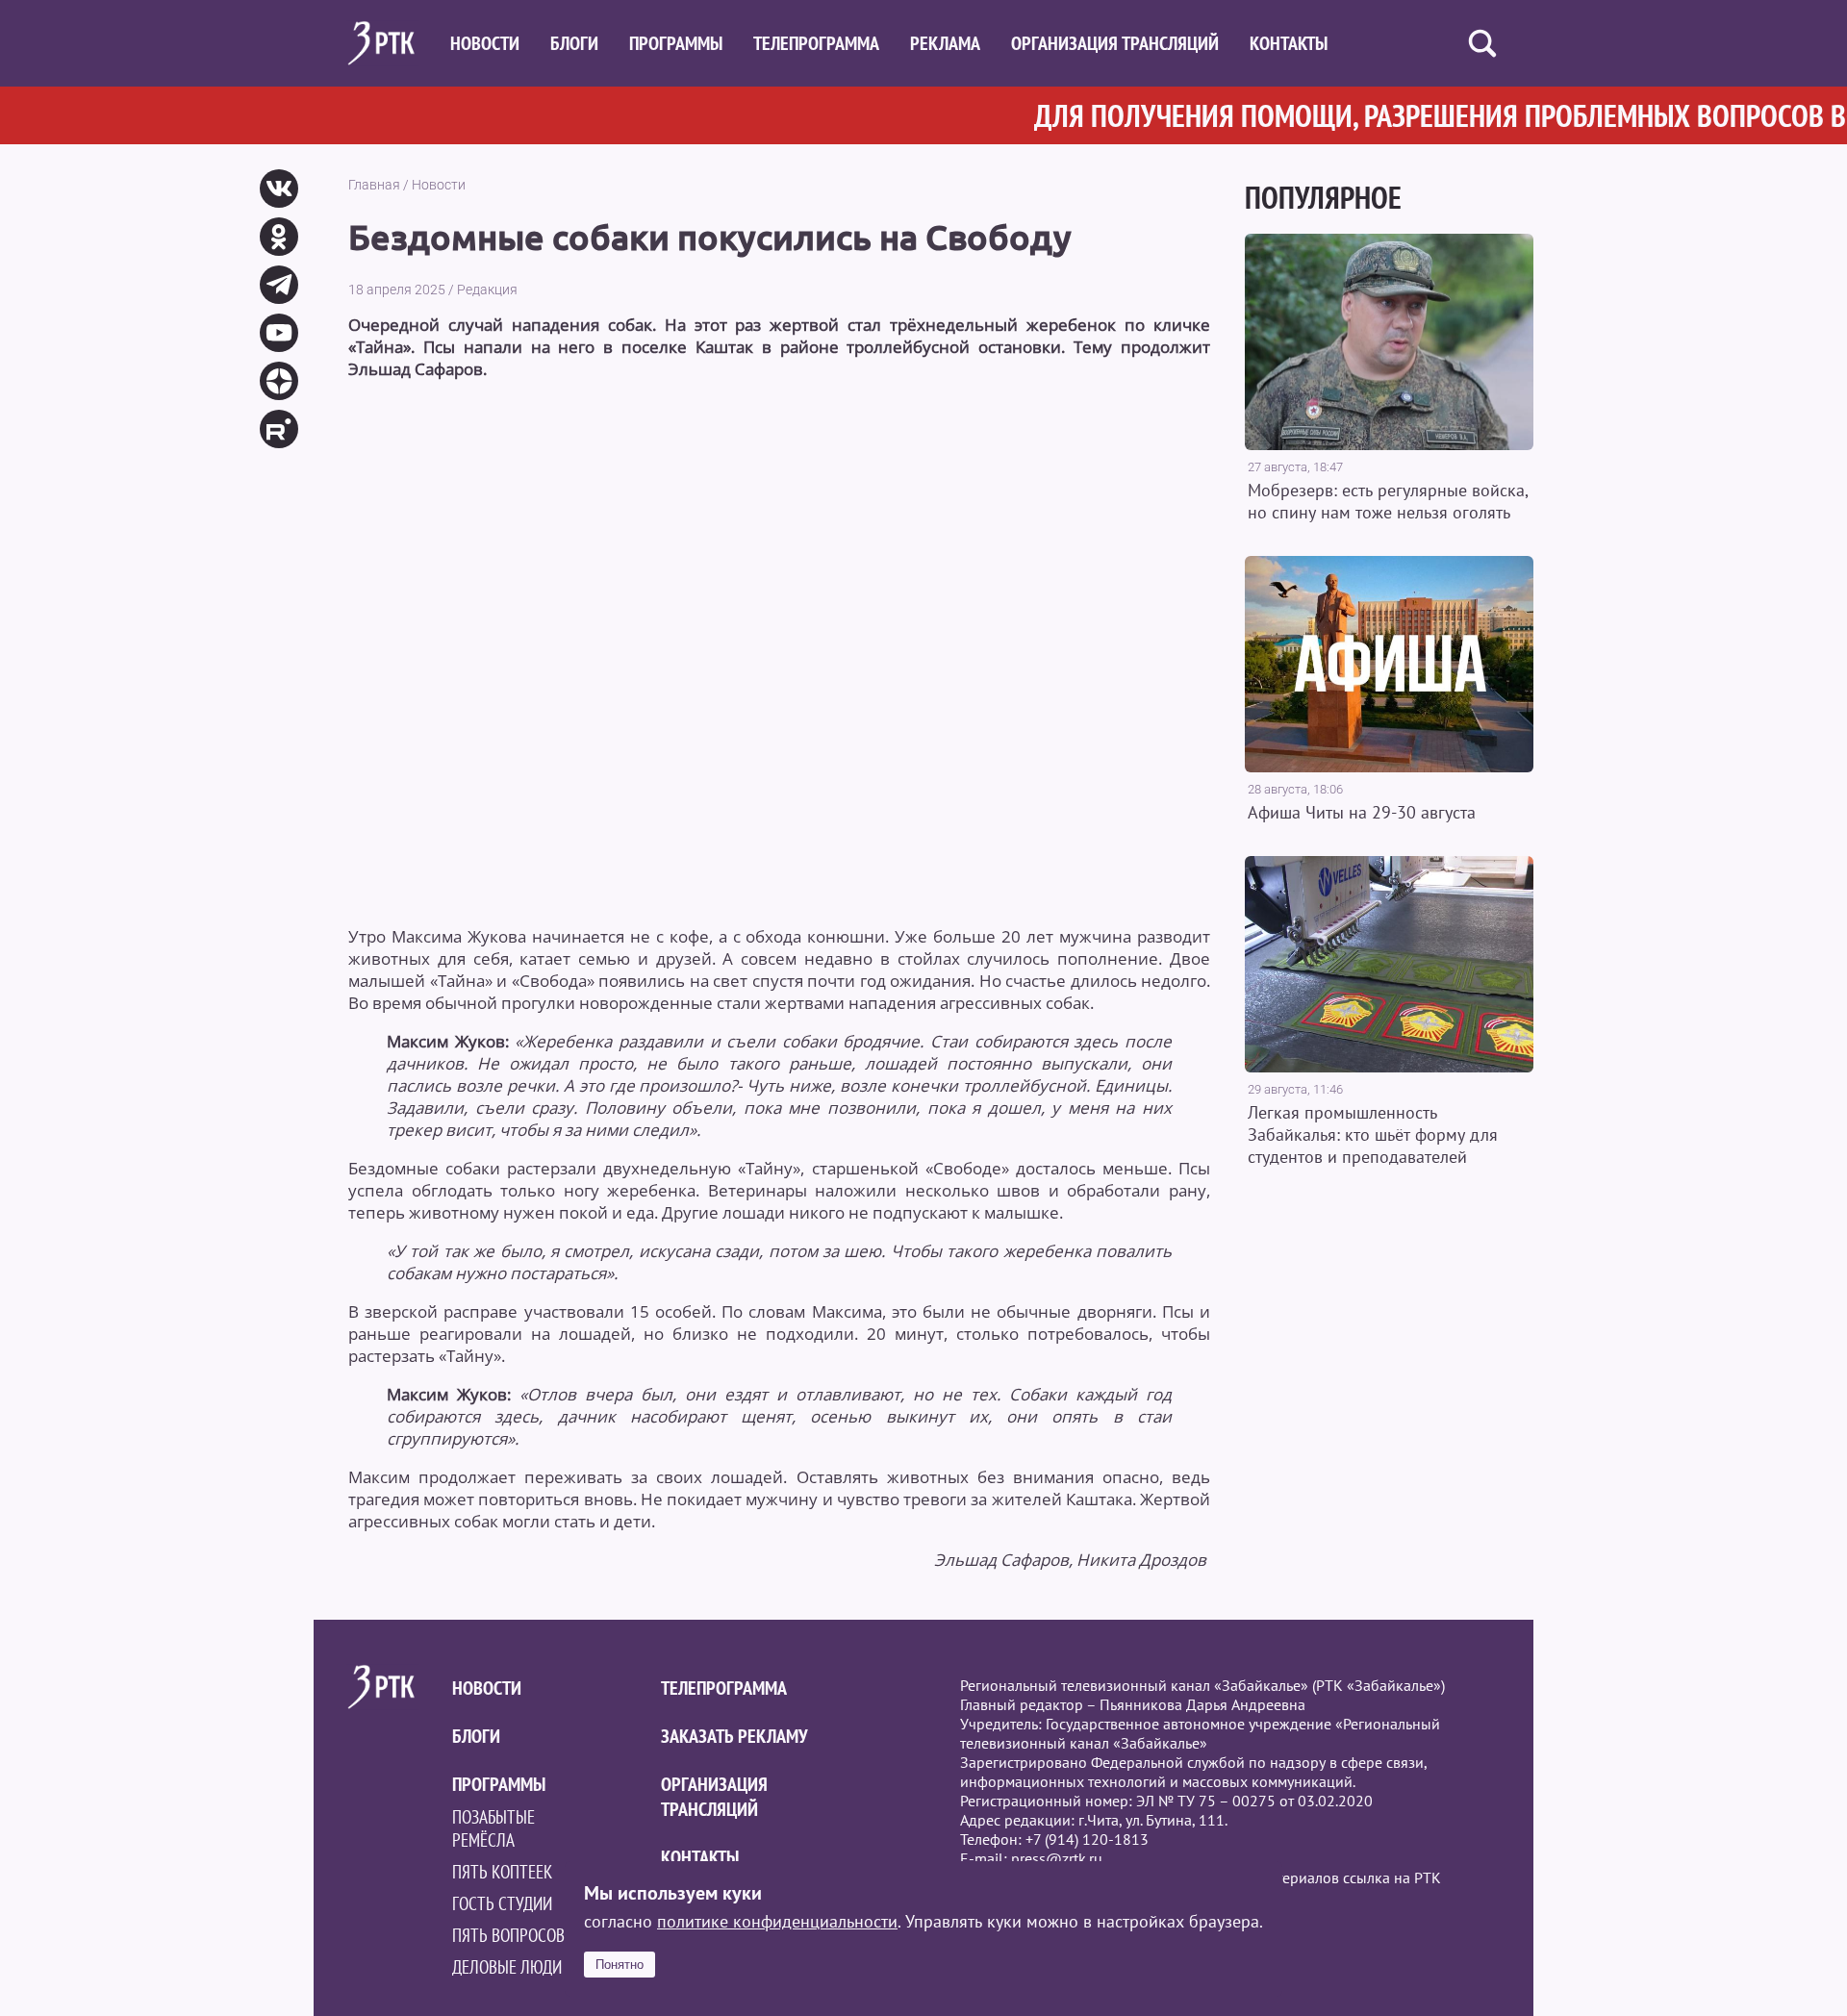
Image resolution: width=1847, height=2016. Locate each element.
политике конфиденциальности (777, 1921)
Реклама (945, 43)
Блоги (574, 43)
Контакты (1289, 43)
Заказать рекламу (734, 1736)
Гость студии (502, 1903)
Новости (485, 43)
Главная (374, 185)
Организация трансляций (1115, 43)
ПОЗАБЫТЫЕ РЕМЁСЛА (493, 1828)
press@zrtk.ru (1057, 1858)
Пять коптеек (502, 1872)
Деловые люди (507, 1967)
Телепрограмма (816, 43)
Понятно (620, 1965)
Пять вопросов (508, 1935)
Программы (676, 43)
